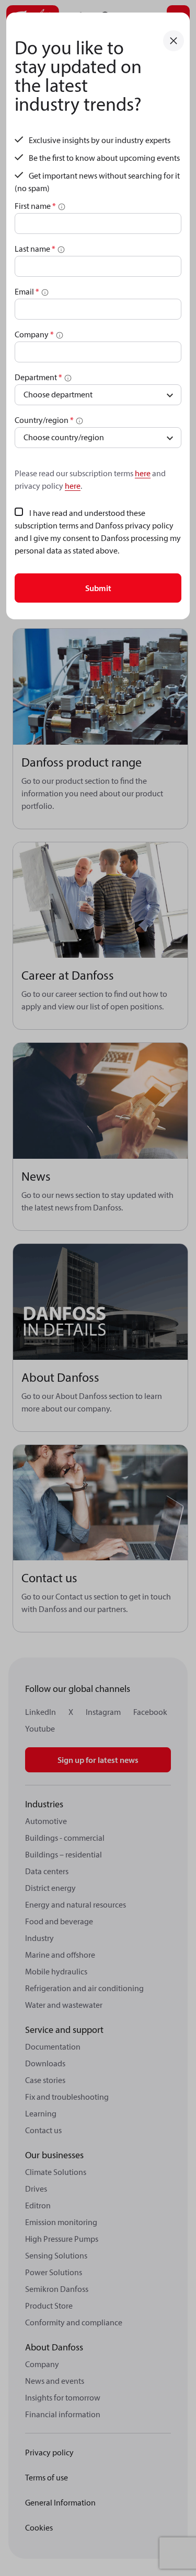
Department (38, 377)
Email (27, 291)
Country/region (44, 420)
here (143, 473)
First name (35, 206)
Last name (35, 249)
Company (34, 334)
